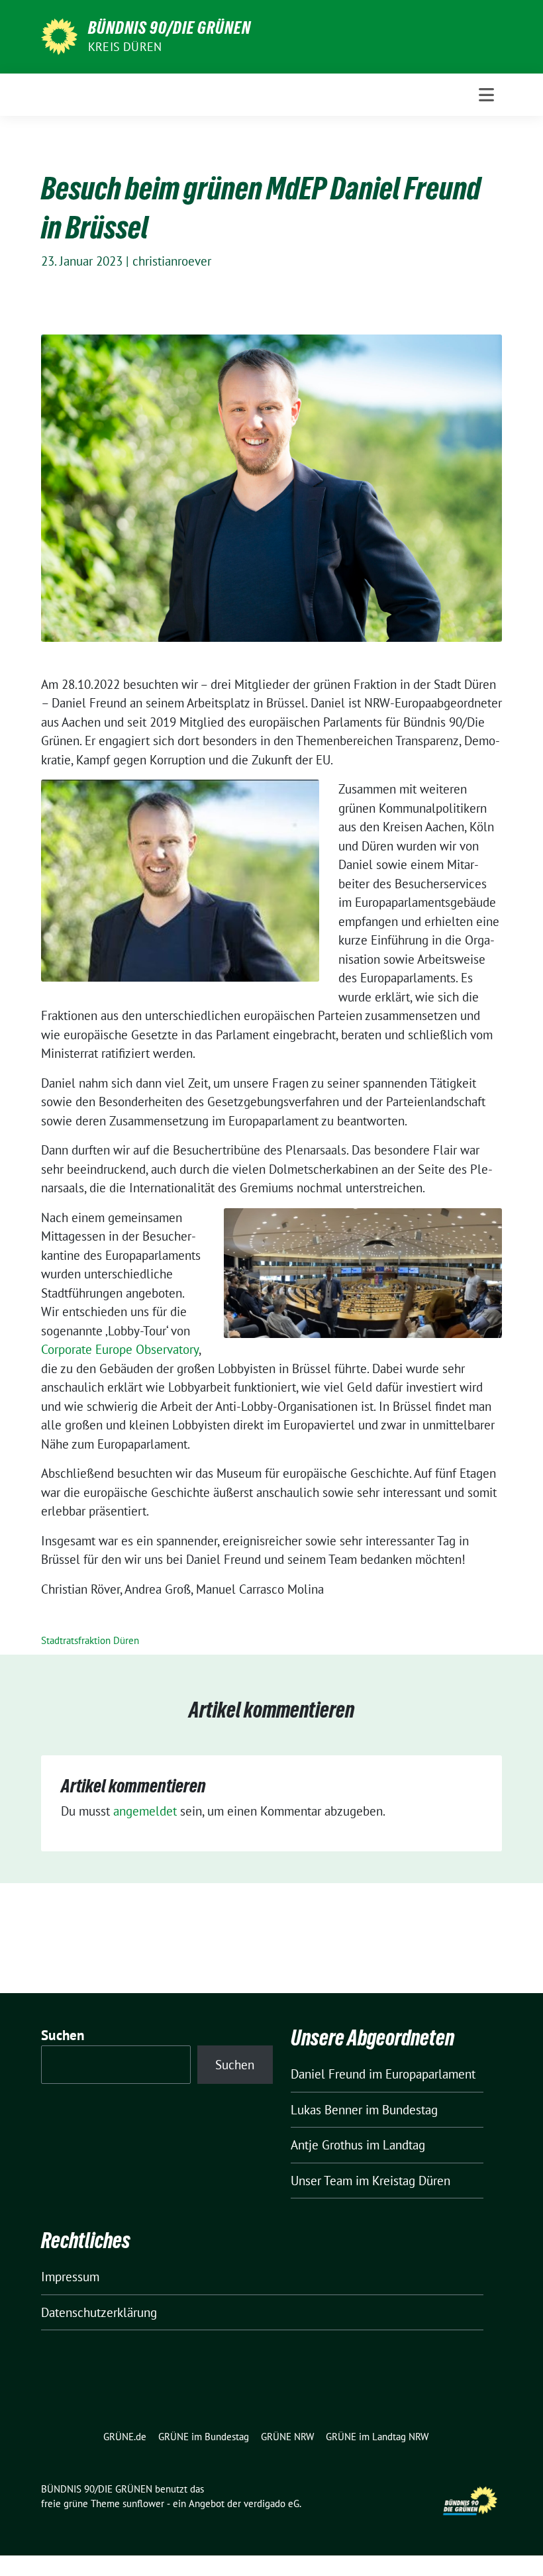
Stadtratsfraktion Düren (90, 1640)
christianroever (172, 261)
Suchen (63, 2035)
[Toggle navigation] (486, 95)
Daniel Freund (328, 2074)
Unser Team (321, 2181)
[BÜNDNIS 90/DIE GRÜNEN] (59, 35)
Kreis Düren (125, 47)
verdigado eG (271, 2503)
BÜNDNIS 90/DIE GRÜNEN (170, 28)
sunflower (143, 2503)
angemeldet (145, 1811)
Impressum (70, 2277)
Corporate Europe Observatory (120, 1349)
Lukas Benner (326, 2110)
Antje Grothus (327, 2145)
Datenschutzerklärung (99, 2312)
